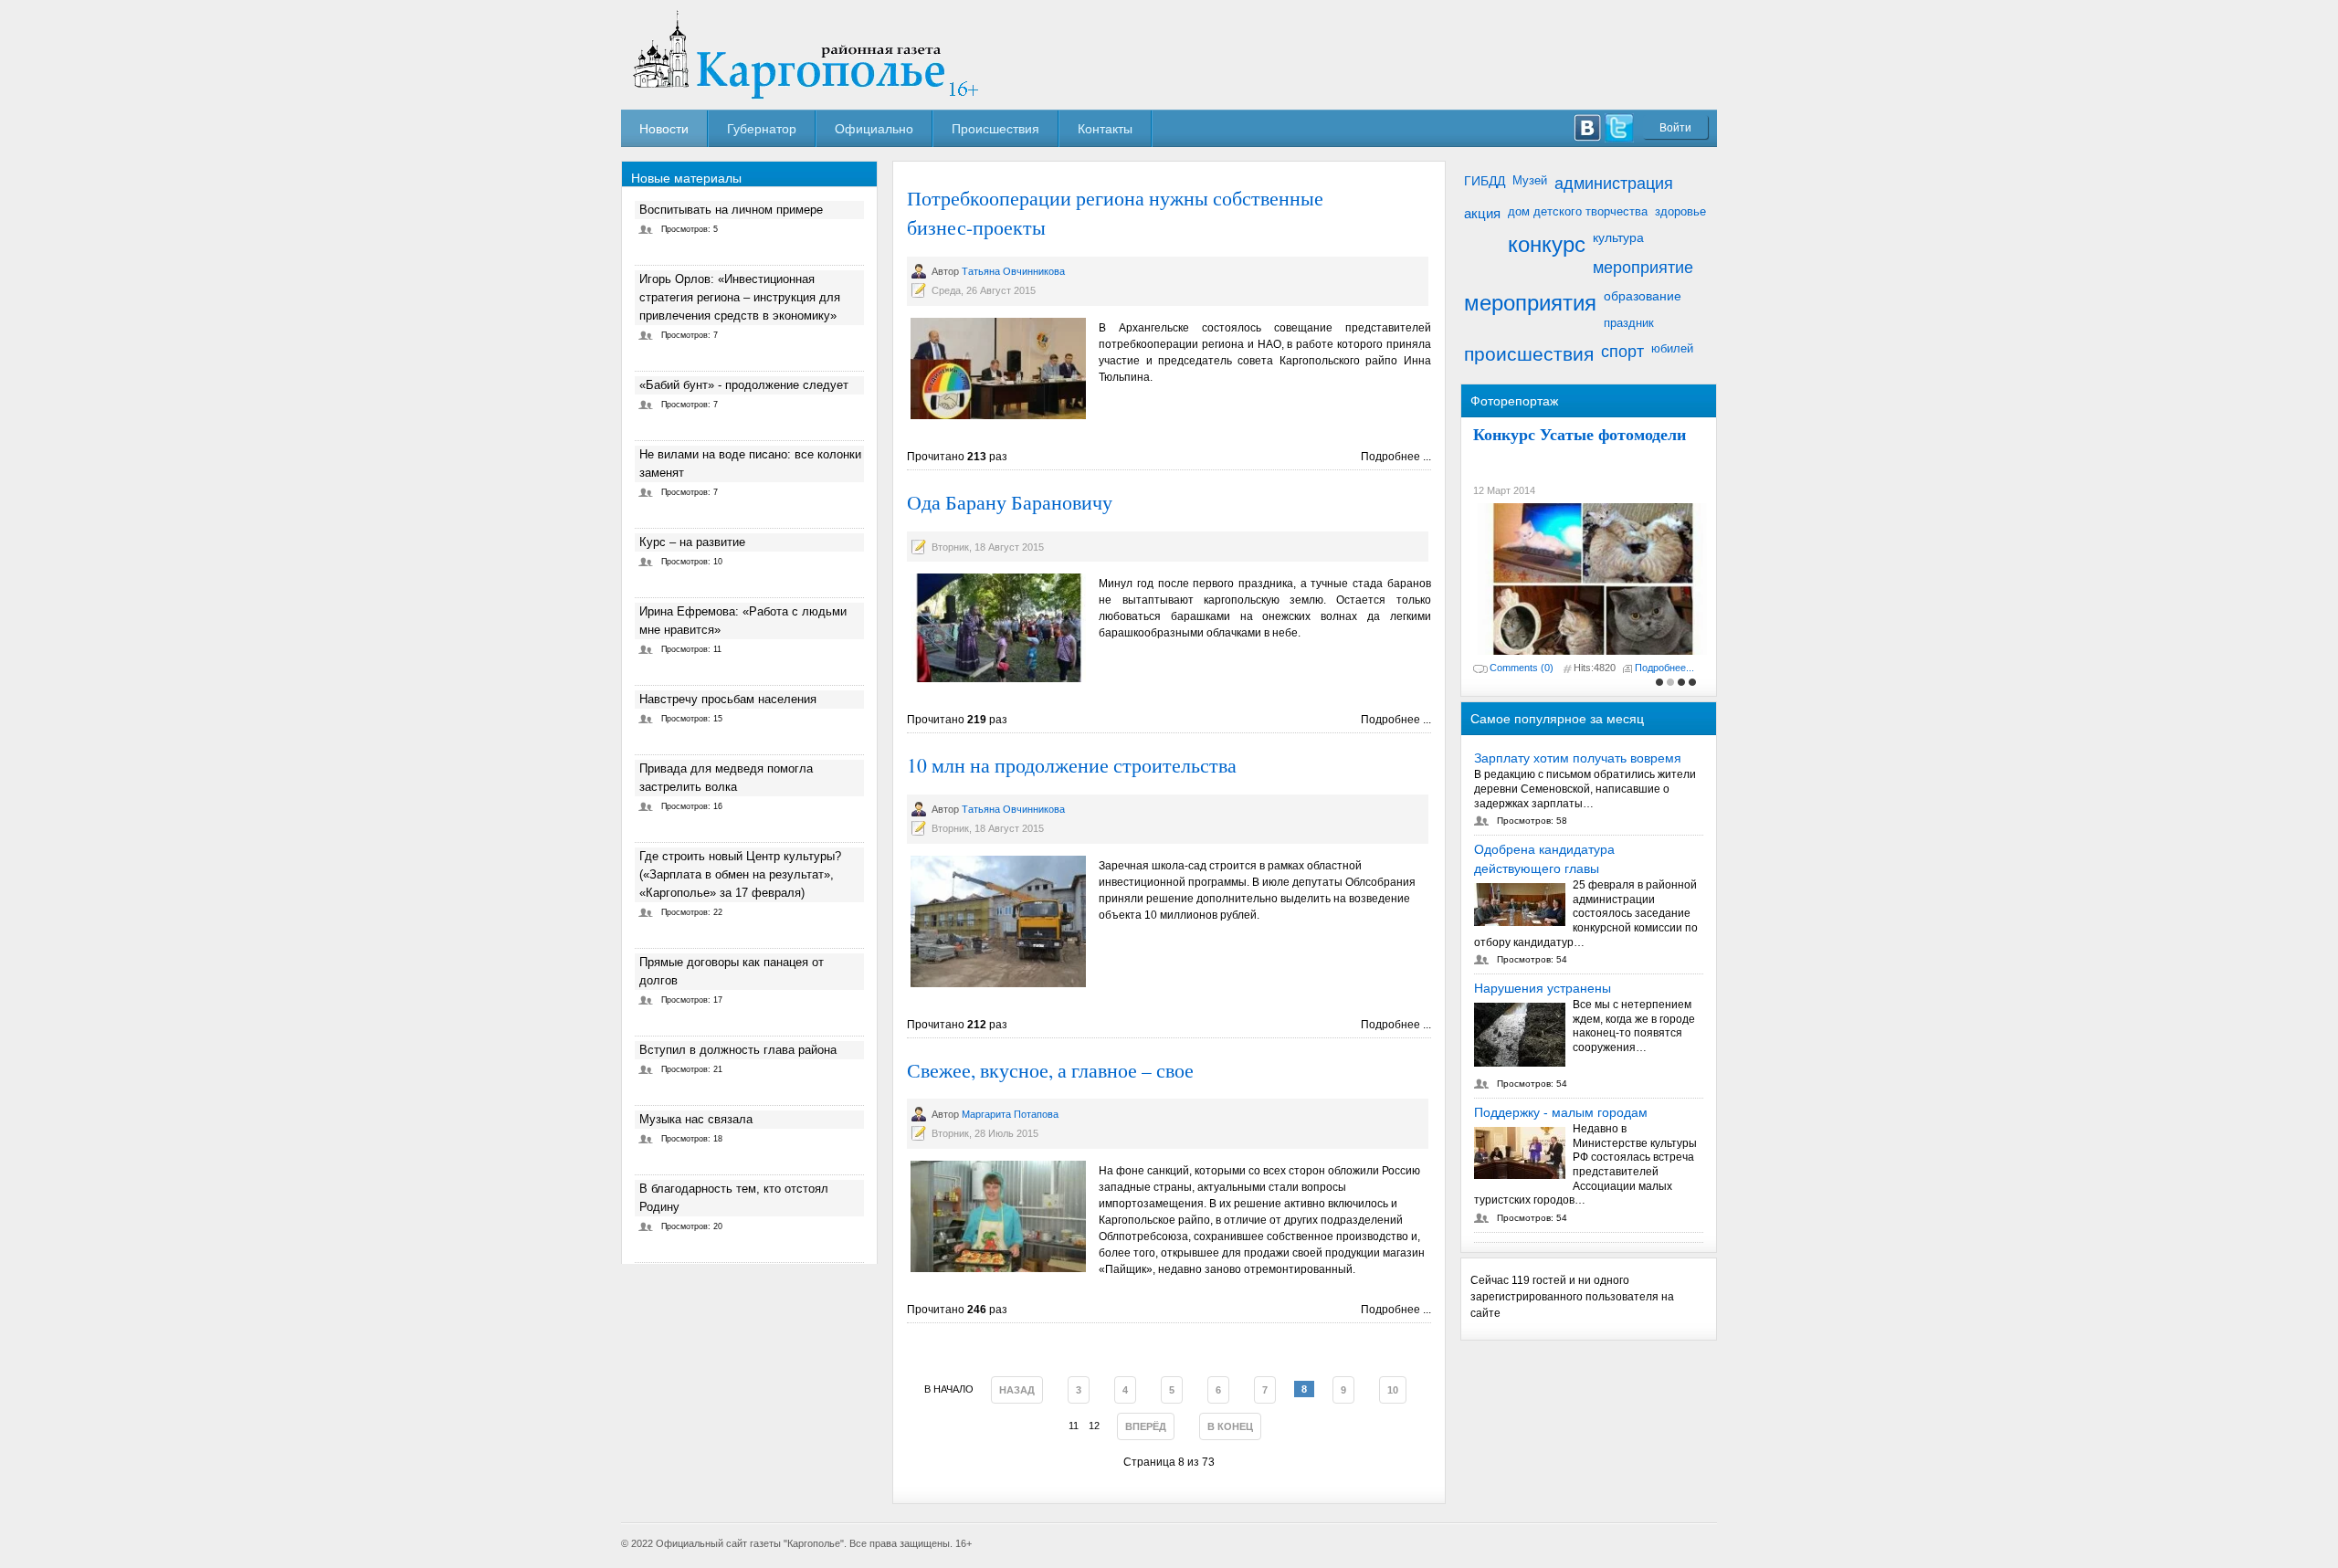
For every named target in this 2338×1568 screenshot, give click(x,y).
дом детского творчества (1578, 211)
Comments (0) (1522, 668)
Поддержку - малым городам (1561, 1112)
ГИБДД (1485, 181)
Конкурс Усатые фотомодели (1580, 434)
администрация (1614, 184)
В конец (1230, 1426)
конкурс (1547, 244)
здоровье (1680, 211)
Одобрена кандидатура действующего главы (1544, 859)
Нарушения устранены (1543, 988)
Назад (1017, 1390)
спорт (1622, 352)
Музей (1530, 180)
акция (1482, 213)
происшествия (1529, 354)
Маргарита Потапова (1010, 1114)
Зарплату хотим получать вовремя (1578, 758)
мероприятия (1530, 303)
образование (1643, 296)
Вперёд (1146, 1426)
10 (1393, 1390)
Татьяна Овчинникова (1013, 271)
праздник (1629, 323)
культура (1618, 237)
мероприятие (1643, 268)
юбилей (1672, 348)
